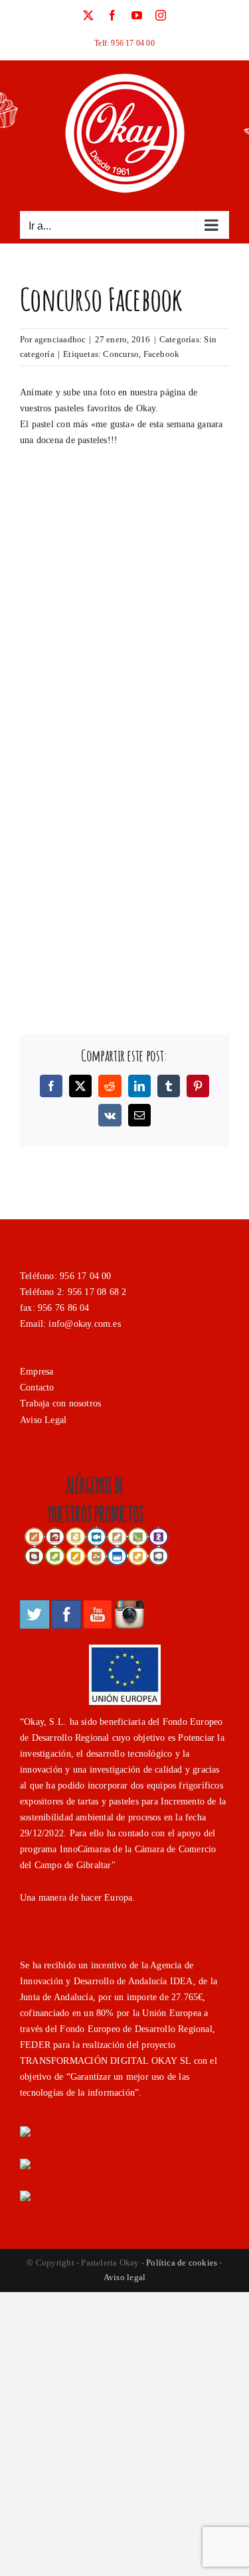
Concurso (121, 354)
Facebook (162, 354)
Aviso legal (124, 2277)
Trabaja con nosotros (60, 1403)
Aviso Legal (43, 1420)
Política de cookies (182, 2263)
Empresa (37, 1372)
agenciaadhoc (60, 339)
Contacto (37, 1388)
